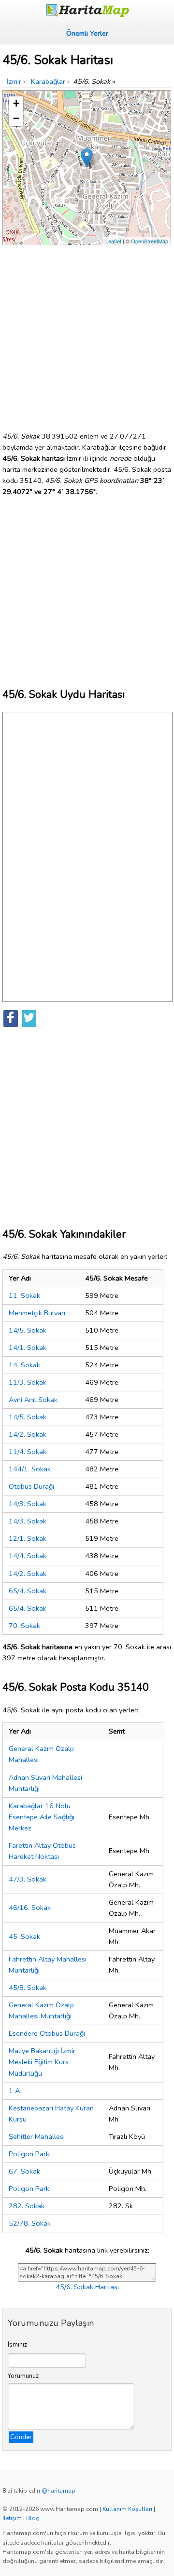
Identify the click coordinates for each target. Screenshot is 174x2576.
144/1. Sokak (30, 1469)
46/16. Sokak (30, 1908)
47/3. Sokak (28, 1879)
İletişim (12, 2518)
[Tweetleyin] (29, 1019)
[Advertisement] (87, 334)
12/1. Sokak (28, 1538)
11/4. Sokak (28, 1452)
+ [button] (16, 103)
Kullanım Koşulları (127, 2509)
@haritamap (58, 2491)
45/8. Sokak (28, 1988)
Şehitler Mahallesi (37, 2136)
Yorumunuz (23, 2376)
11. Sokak (24, 1295)
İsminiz (17, 2345)
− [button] (16, 118)
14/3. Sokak (28, 1504)
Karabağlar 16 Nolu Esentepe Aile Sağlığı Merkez (42, 1817)
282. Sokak (27, 2206)
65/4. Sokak (28, 1591)
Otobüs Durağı (31, 1486)
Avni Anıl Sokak (33, 1400)
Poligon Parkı (30, 2154)
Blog (33, 2518)
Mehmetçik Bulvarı (37, 1313)
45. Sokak (24, 1936)
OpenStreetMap (150, 241)
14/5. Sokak (28, 1330)
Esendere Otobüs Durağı (47, 2033)
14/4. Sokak (28, 1556)
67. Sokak (24, 2171)
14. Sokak (24, 1365)
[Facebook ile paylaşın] (11, 1019)
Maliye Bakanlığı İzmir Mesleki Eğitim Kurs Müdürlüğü (42, 2062)
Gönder (21, 2437)
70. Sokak (24, 1626)
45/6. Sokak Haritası (87, 2287)
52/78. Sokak (30, 2223)
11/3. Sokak (28, 1382)
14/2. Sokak (28, 1434)
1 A (14, 2091)
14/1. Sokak (28, 1348)
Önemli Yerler (87, 33)
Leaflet (113, 241)
